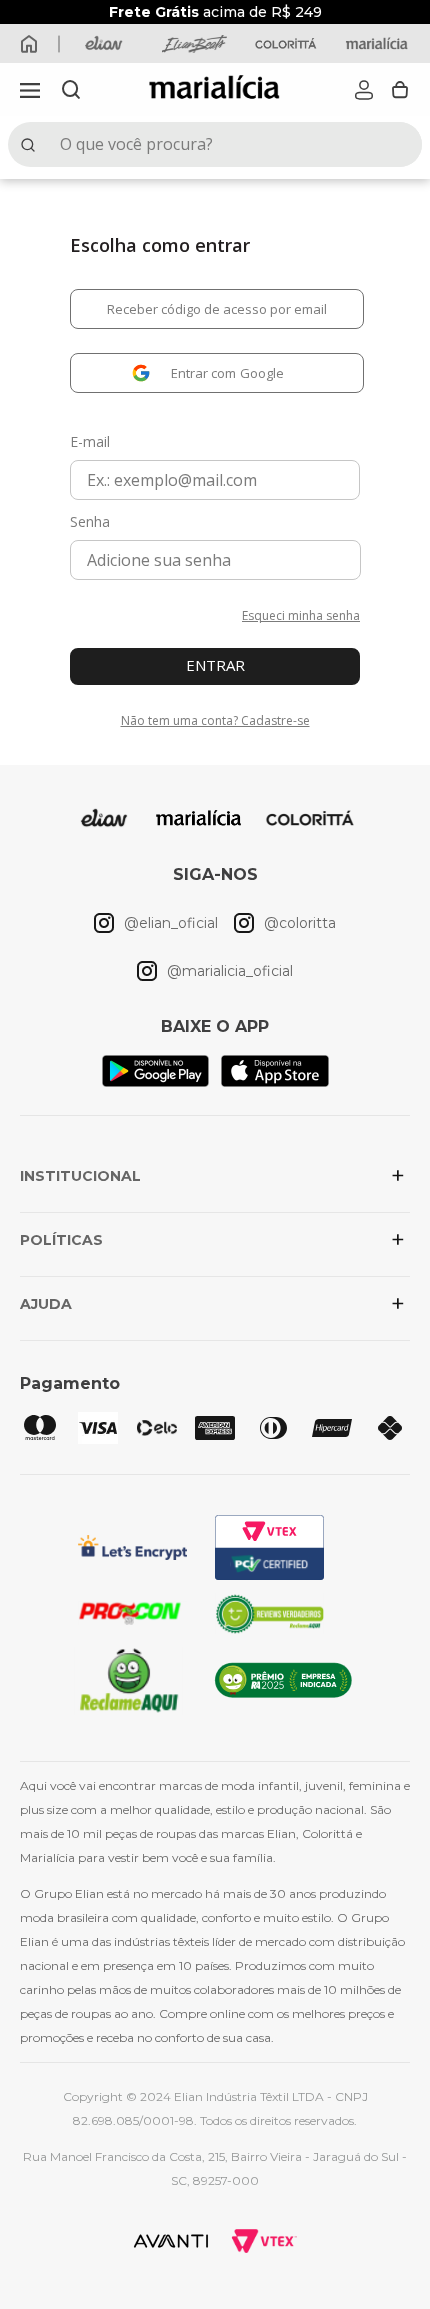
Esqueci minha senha (301, 616)
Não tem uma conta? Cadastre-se (215, 721)
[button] (30, 90)
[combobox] (215, 144)
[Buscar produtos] (32, 144)
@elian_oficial (171, 923)
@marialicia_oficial (230, 971)
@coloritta (300, 923)
